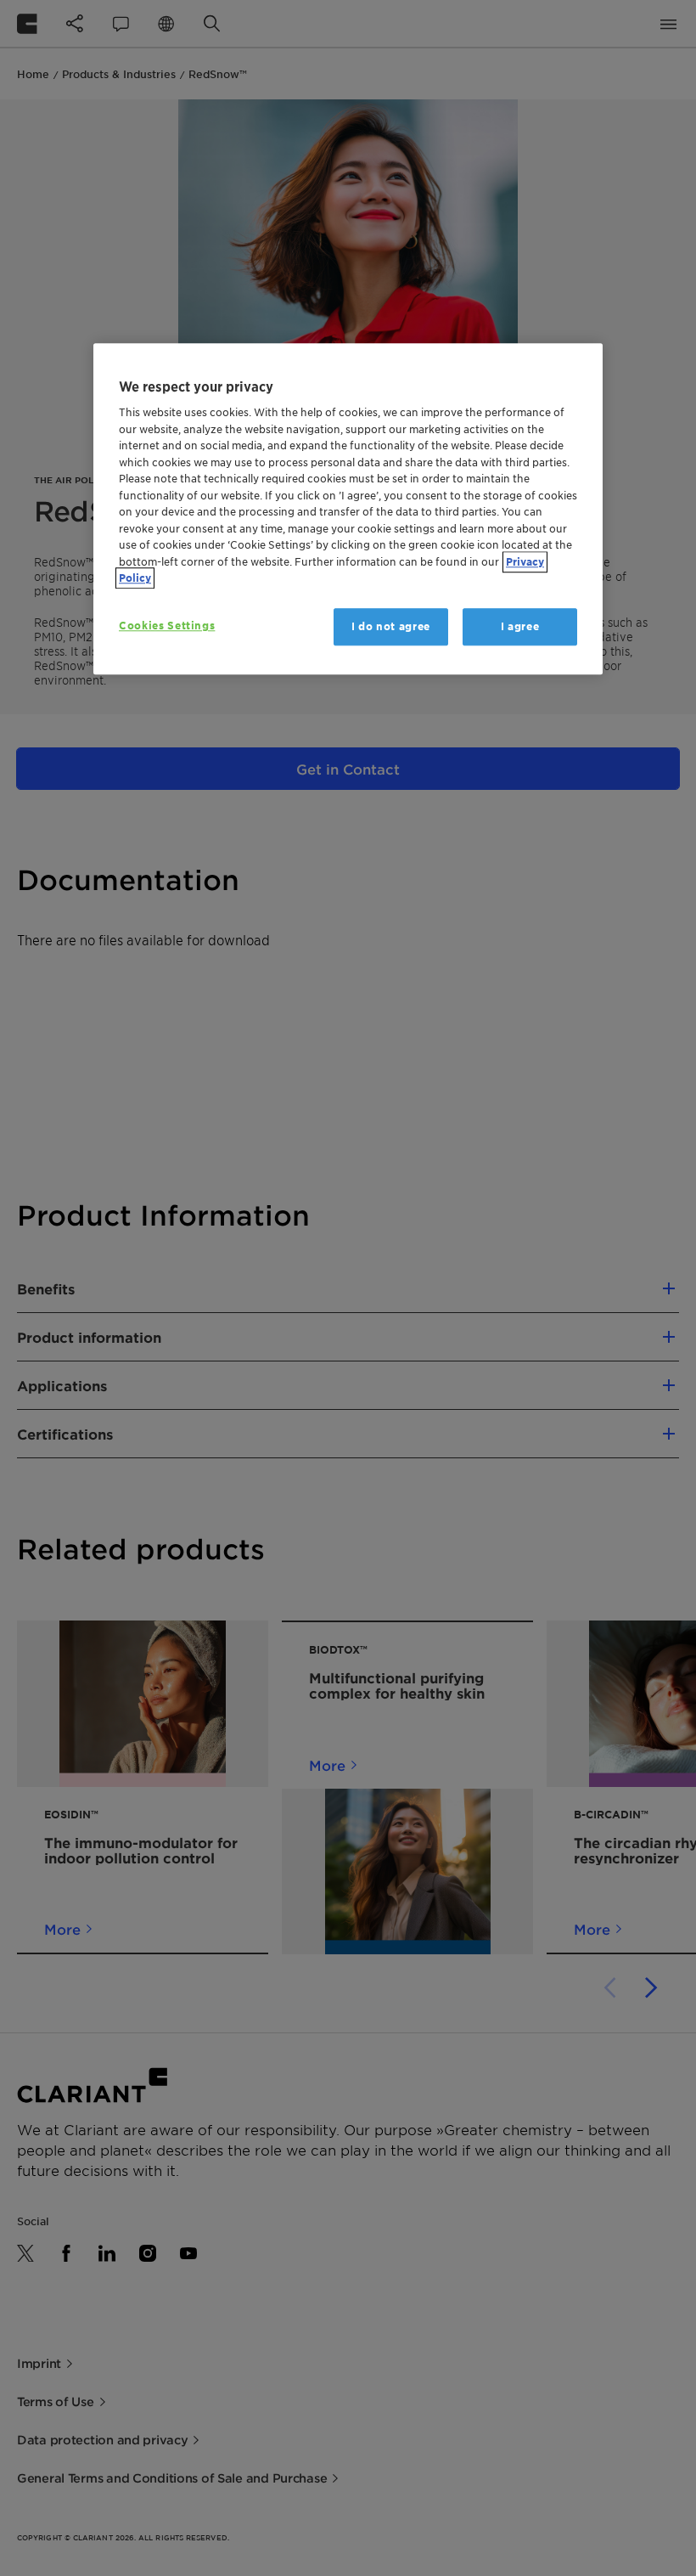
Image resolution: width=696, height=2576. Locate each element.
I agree (520, 626)
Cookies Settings (167, 626)
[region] (348, 509)
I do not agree (391, 626)
